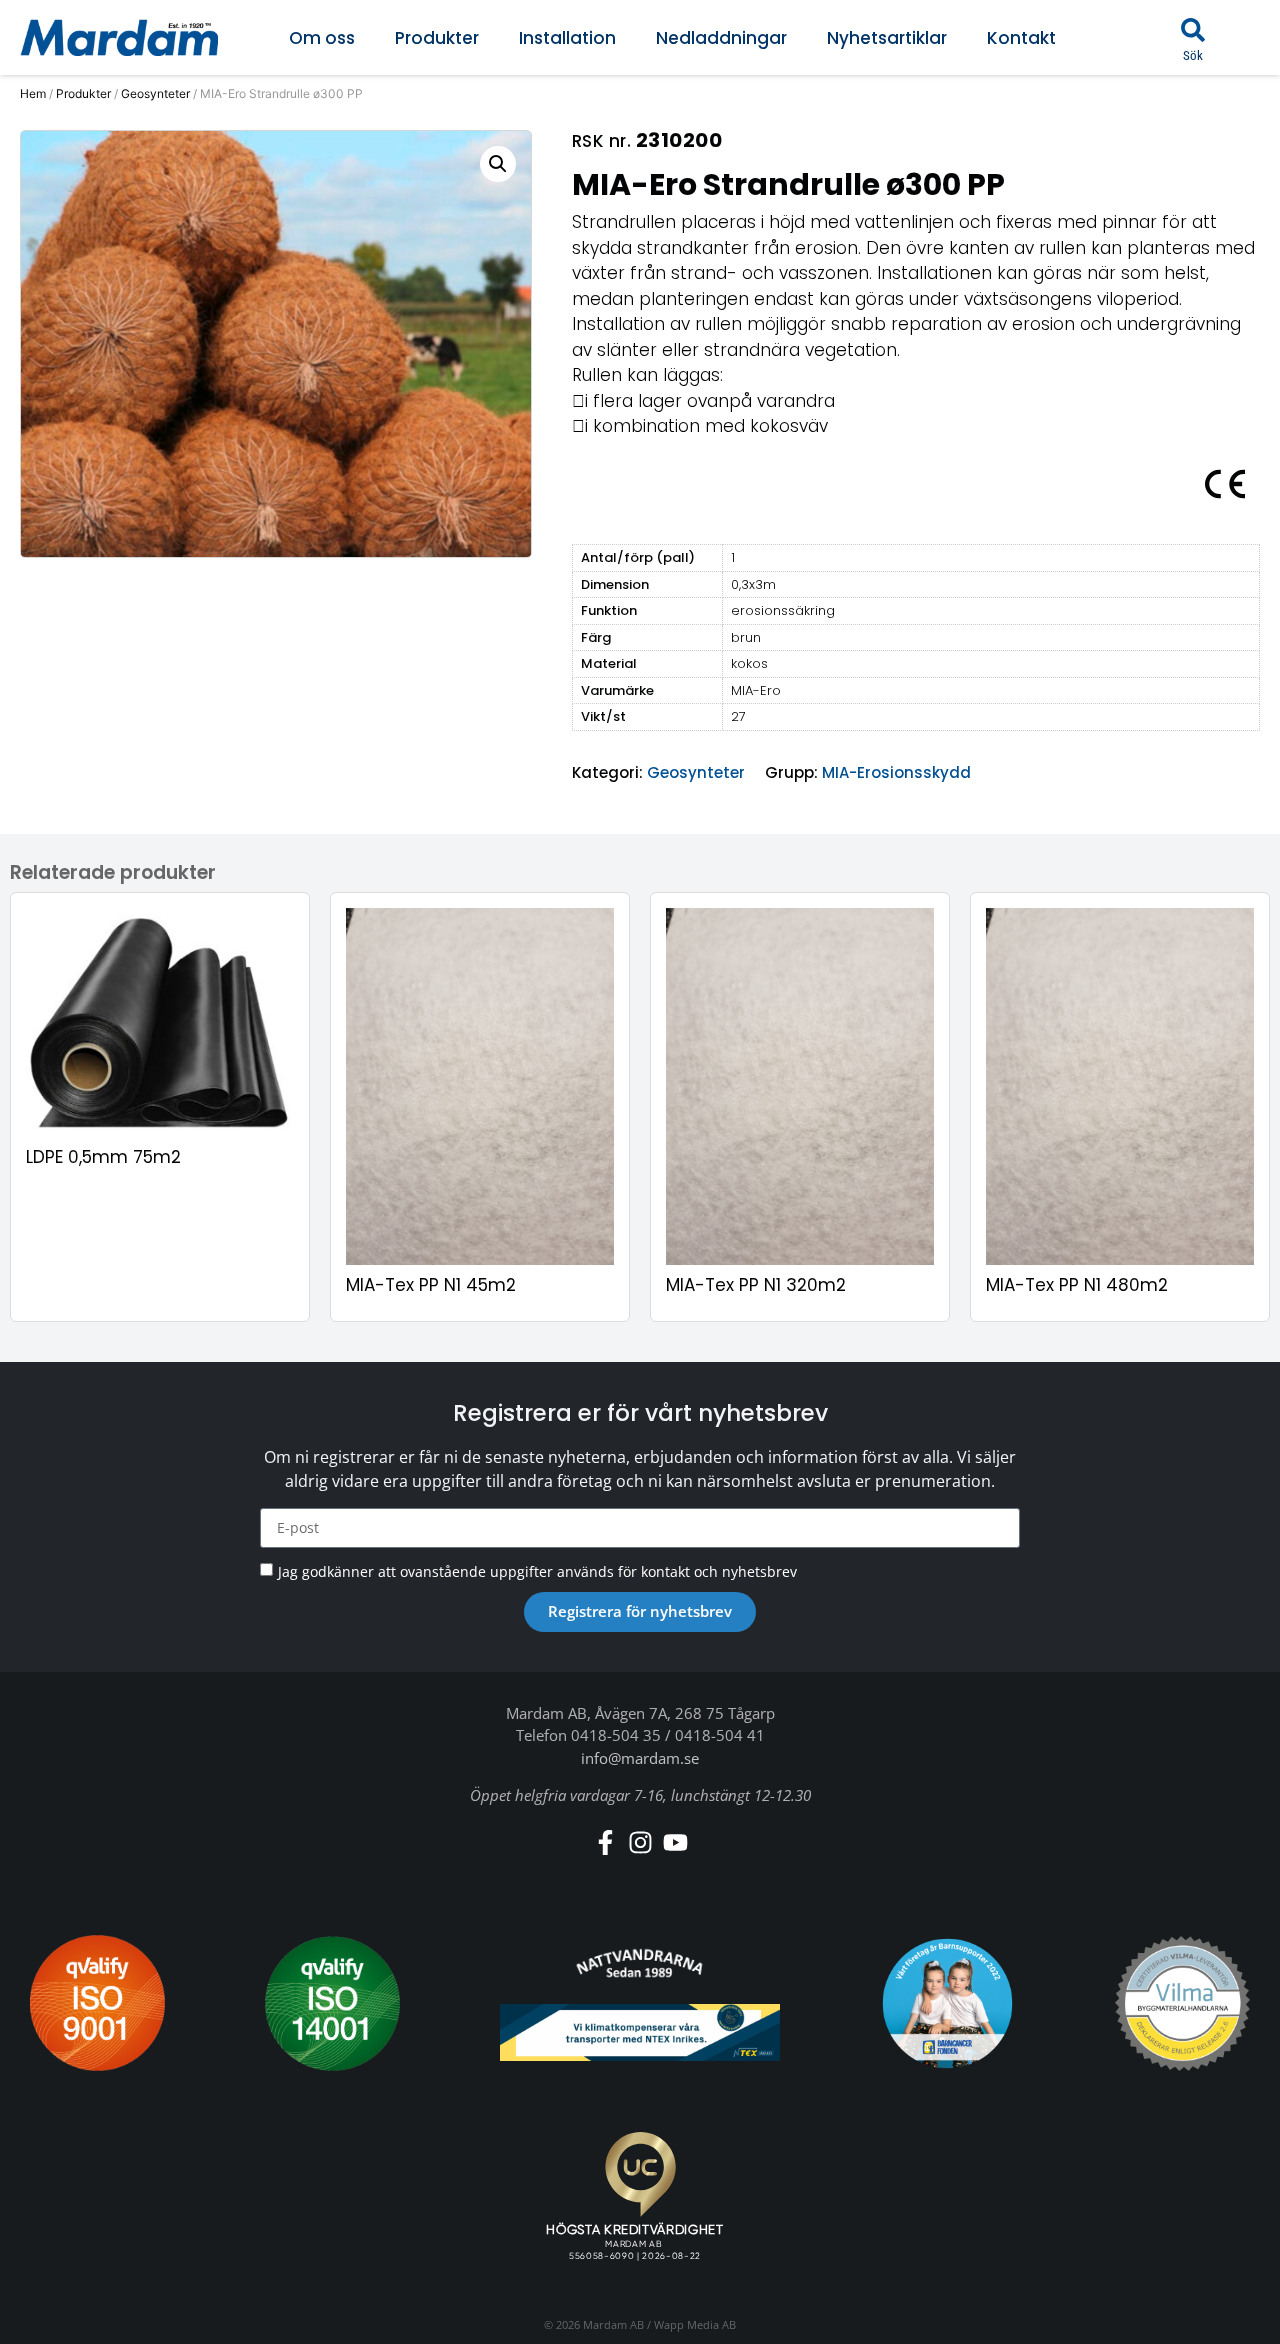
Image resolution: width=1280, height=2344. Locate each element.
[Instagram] (640, 1842)
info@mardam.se (640, 1758)
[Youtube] (675, 1842)
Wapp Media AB (695, 2324)
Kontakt (1021, 38)
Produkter (437, 38)
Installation (567, 38)
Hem (33, 93)
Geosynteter (155, 93)
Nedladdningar (721, 38)
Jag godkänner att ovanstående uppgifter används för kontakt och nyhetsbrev (537, 1570)
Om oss (322, 38)
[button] (1193, 30)
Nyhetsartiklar (887, 38)
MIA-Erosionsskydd (896, 772)
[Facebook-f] (605, 1842)
